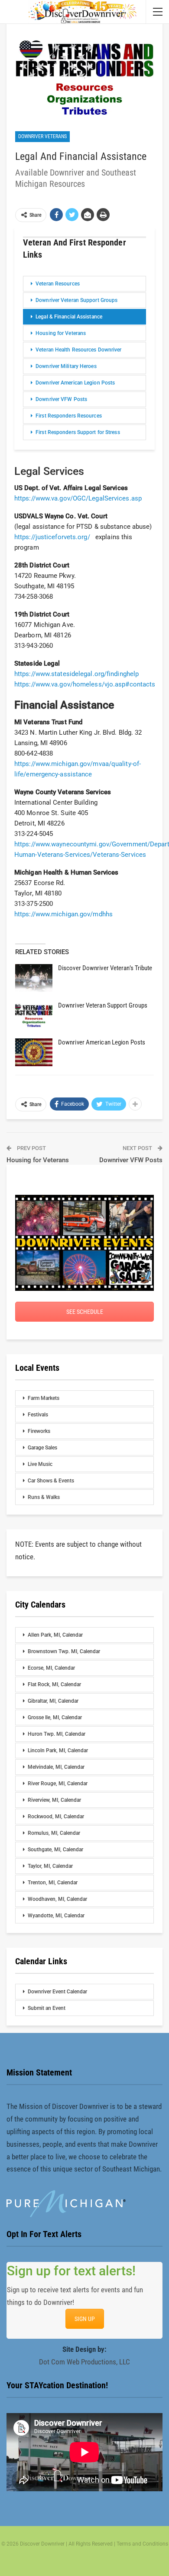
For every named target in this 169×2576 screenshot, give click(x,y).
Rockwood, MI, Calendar (56, 1817)
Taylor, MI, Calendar (50, 1866)
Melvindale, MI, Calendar (56, 1767)
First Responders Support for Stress (78, 432)
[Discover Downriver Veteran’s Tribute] (34, 978)
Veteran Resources (58, 284)
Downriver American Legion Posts (75, 383)
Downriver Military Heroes (66, 366)
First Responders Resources (69, 416)
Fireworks (39, 1431)
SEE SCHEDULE (85, 1312)
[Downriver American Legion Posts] (34, 1052)
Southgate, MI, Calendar (55, 1850)
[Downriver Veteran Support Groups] (34, 1015)
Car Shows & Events (51, 1481)
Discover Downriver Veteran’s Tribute (105, 968)
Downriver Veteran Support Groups (76, 300)
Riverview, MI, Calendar (54, 1800)
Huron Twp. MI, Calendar (57, 1734)
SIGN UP (85, 2319)
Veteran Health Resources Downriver (78, 350)
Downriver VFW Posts (61, 399)
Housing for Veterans (61, 333)
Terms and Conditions (142, 2544)
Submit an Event (47, 2008)
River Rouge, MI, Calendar (58, 1784)
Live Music (40, 1464)
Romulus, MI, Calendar (54, 1833)
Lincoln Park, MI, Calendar (58, 1750)
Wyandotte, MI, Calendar (56, 1916)
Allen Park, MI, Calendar (55, 1635)
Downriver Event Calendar (57, 1992)
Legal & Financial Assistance (69, 317)
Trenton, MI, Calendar (53, 1883)
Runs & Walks (44, 1497)
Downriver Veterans (42, 136)
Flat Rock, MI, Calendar (54, 1684)
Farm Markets (44, 1398)
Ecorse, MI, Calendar (51, 1668)
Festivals (38, 1415)
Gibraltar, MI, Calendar (53, 1701)
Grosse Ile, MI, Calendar (55, 1717)
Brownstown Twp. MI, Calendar (64, 1651)
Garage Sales (42, 1448)
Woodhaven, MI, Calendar (57, 1899)
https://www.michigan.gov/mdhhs (63, 914)
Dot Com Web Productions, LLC (84, 2362)
